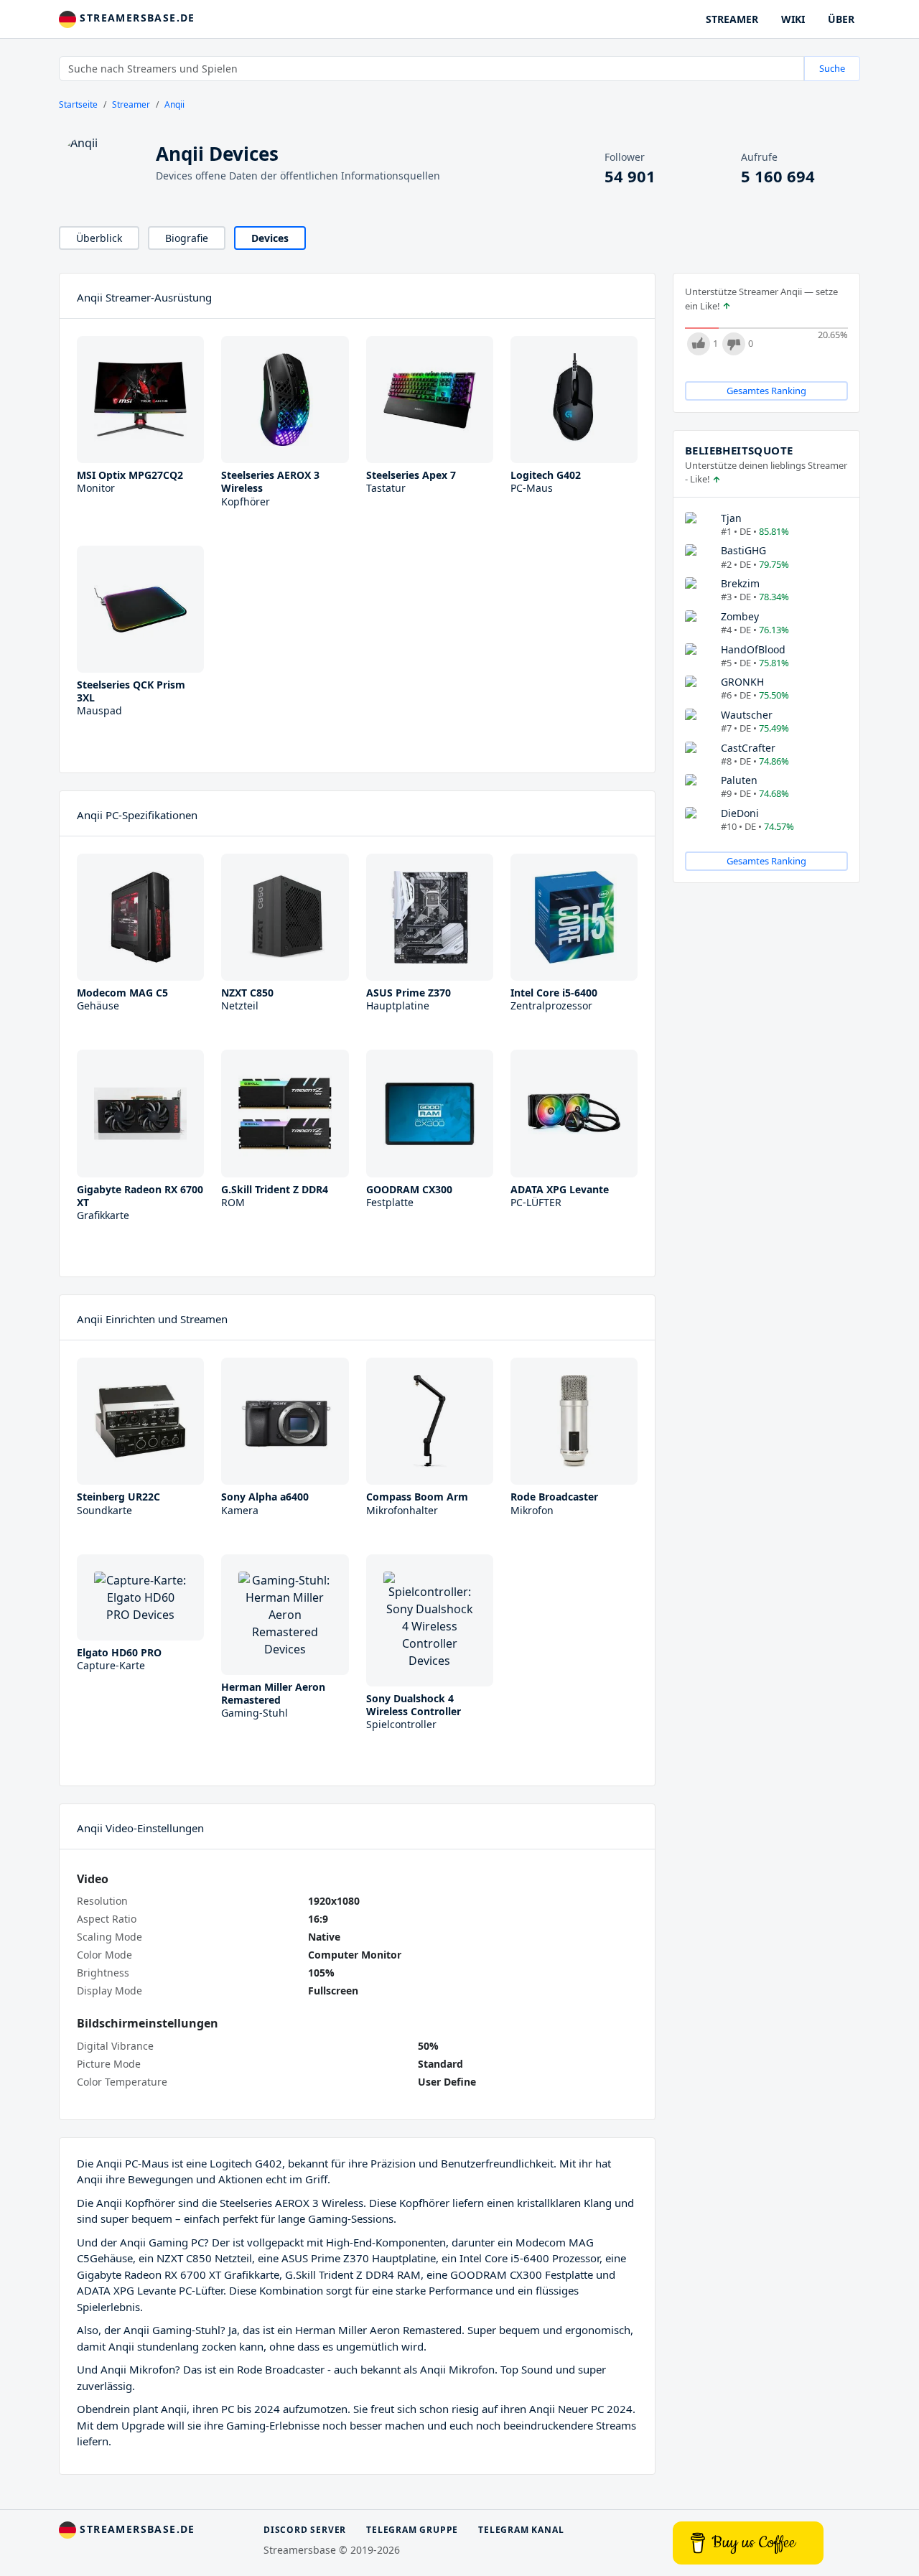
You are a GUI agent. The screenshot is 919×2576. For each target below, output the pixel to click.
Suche (832, 68)
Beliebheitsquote (739, 450)
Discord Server (305, 2530)
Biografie (187, 238)
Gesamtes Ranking (766, 391)
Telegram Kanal (521, 2530)
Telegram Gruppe (412, 2530)
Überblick (99, 238)
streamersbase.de (136, 18)
